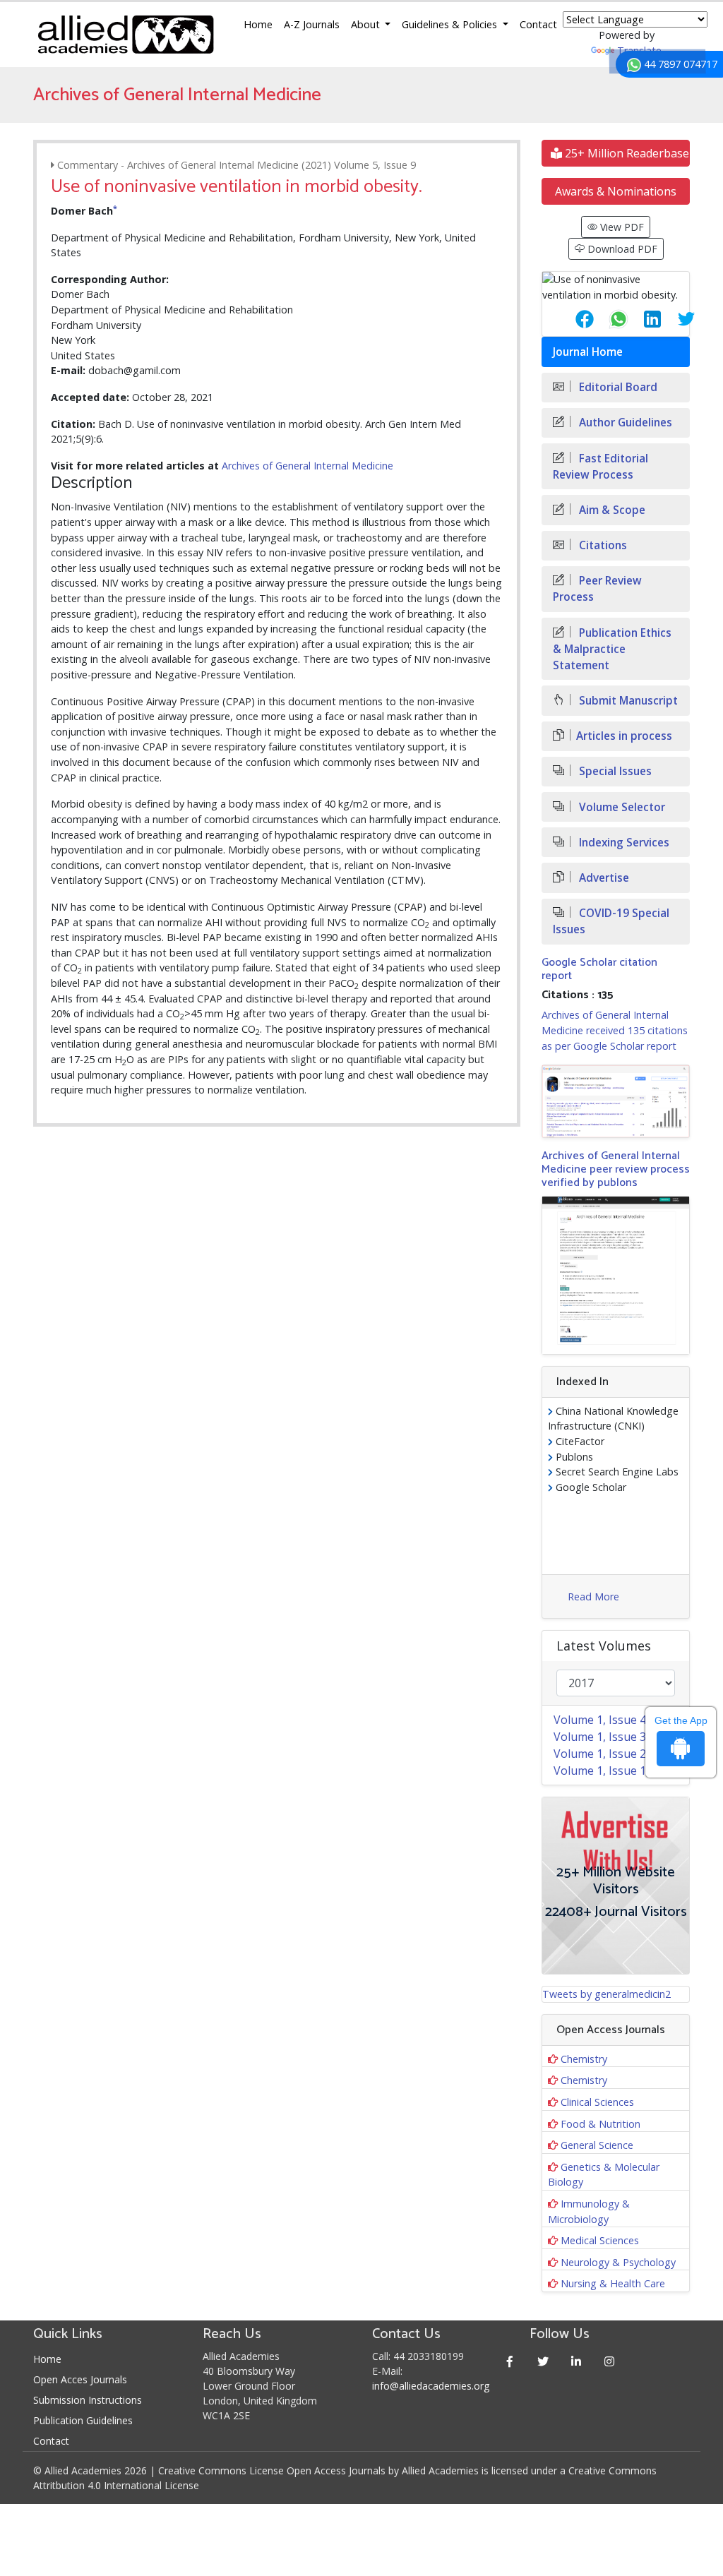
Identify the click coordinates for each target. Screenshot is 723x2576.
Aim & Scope (611, 510)
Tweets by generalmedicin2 (607, 1994)
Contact (538, 24)
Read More (593, 1596)
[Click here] (616, 1101)
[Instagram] (609, 2361)
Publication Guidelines (83, 2420)
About (367, 24)
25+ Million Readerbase (626, 153)
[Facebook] (509, 2361)
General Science (597, 2145)
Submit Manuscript (627, 701)
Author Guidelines (624, 423)
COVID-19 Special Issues (611, 921)
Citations (602, 545)
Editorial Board (617, 387)
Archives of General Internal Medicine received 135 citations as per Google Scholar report (615, 1030)
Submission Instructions (88, 2400)
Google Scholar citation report (599, 969)
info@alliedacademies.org (431, 2386)
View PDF (621, 227)
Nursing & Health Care (613, 2283)
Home (258, 24)
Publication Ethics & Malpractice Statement (612, 649)
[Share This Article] (573, 319)
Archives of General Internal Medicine (307, 466)
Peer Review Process (597, 589)
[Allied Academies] (126, 35)
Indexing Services (623, 843)
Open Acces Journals (80, 2379)
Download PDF (621, 249)
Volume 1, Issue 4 (600, 1720)
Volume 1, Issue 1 (600, 1771)
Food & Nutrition (600, 2124)
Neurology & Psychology (618, 2262)
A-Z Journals (312, 24)
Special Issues (614, 771)
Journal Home (588, 352)
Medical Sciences (600, 2240)
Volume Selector (621, 807)
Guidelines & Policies (451, 24)
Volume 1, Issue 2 (600, 1754)
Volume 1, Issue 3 (600, 1737)
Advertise (603, 878)
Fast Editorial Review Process (600, 467)
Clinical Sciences (597, 2102)
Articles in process (624, 736)
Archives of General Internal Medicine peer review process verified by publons (616, 1169)
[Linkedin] (576, 2361)
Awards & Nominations (616, 191)
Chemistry (584, 2059)
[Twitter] (543, 2361)
